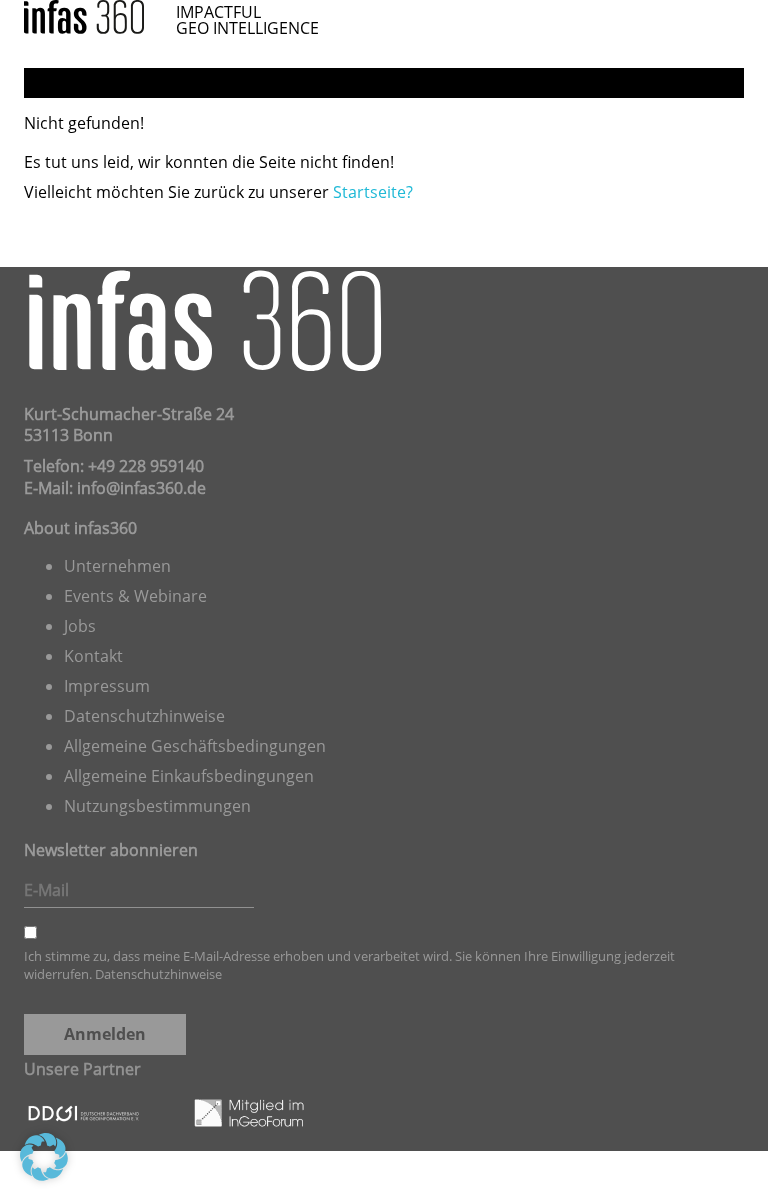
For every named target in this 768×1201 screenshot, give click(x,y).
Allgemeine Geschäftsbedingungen (195, 746)
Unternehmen (117, 566)
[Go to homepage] (84, 15)
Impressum (107, 686)
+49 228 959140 (146, 466)
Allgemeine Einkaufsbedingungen (189, 776)
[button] (44, 1157)
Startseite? (373, 192)
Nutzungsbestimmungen (157, 806)
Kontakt (93, 656)
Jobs (80, 626)
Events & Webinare (135, 596)
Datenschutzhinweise (144, 716)
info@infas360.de (141, 488)
